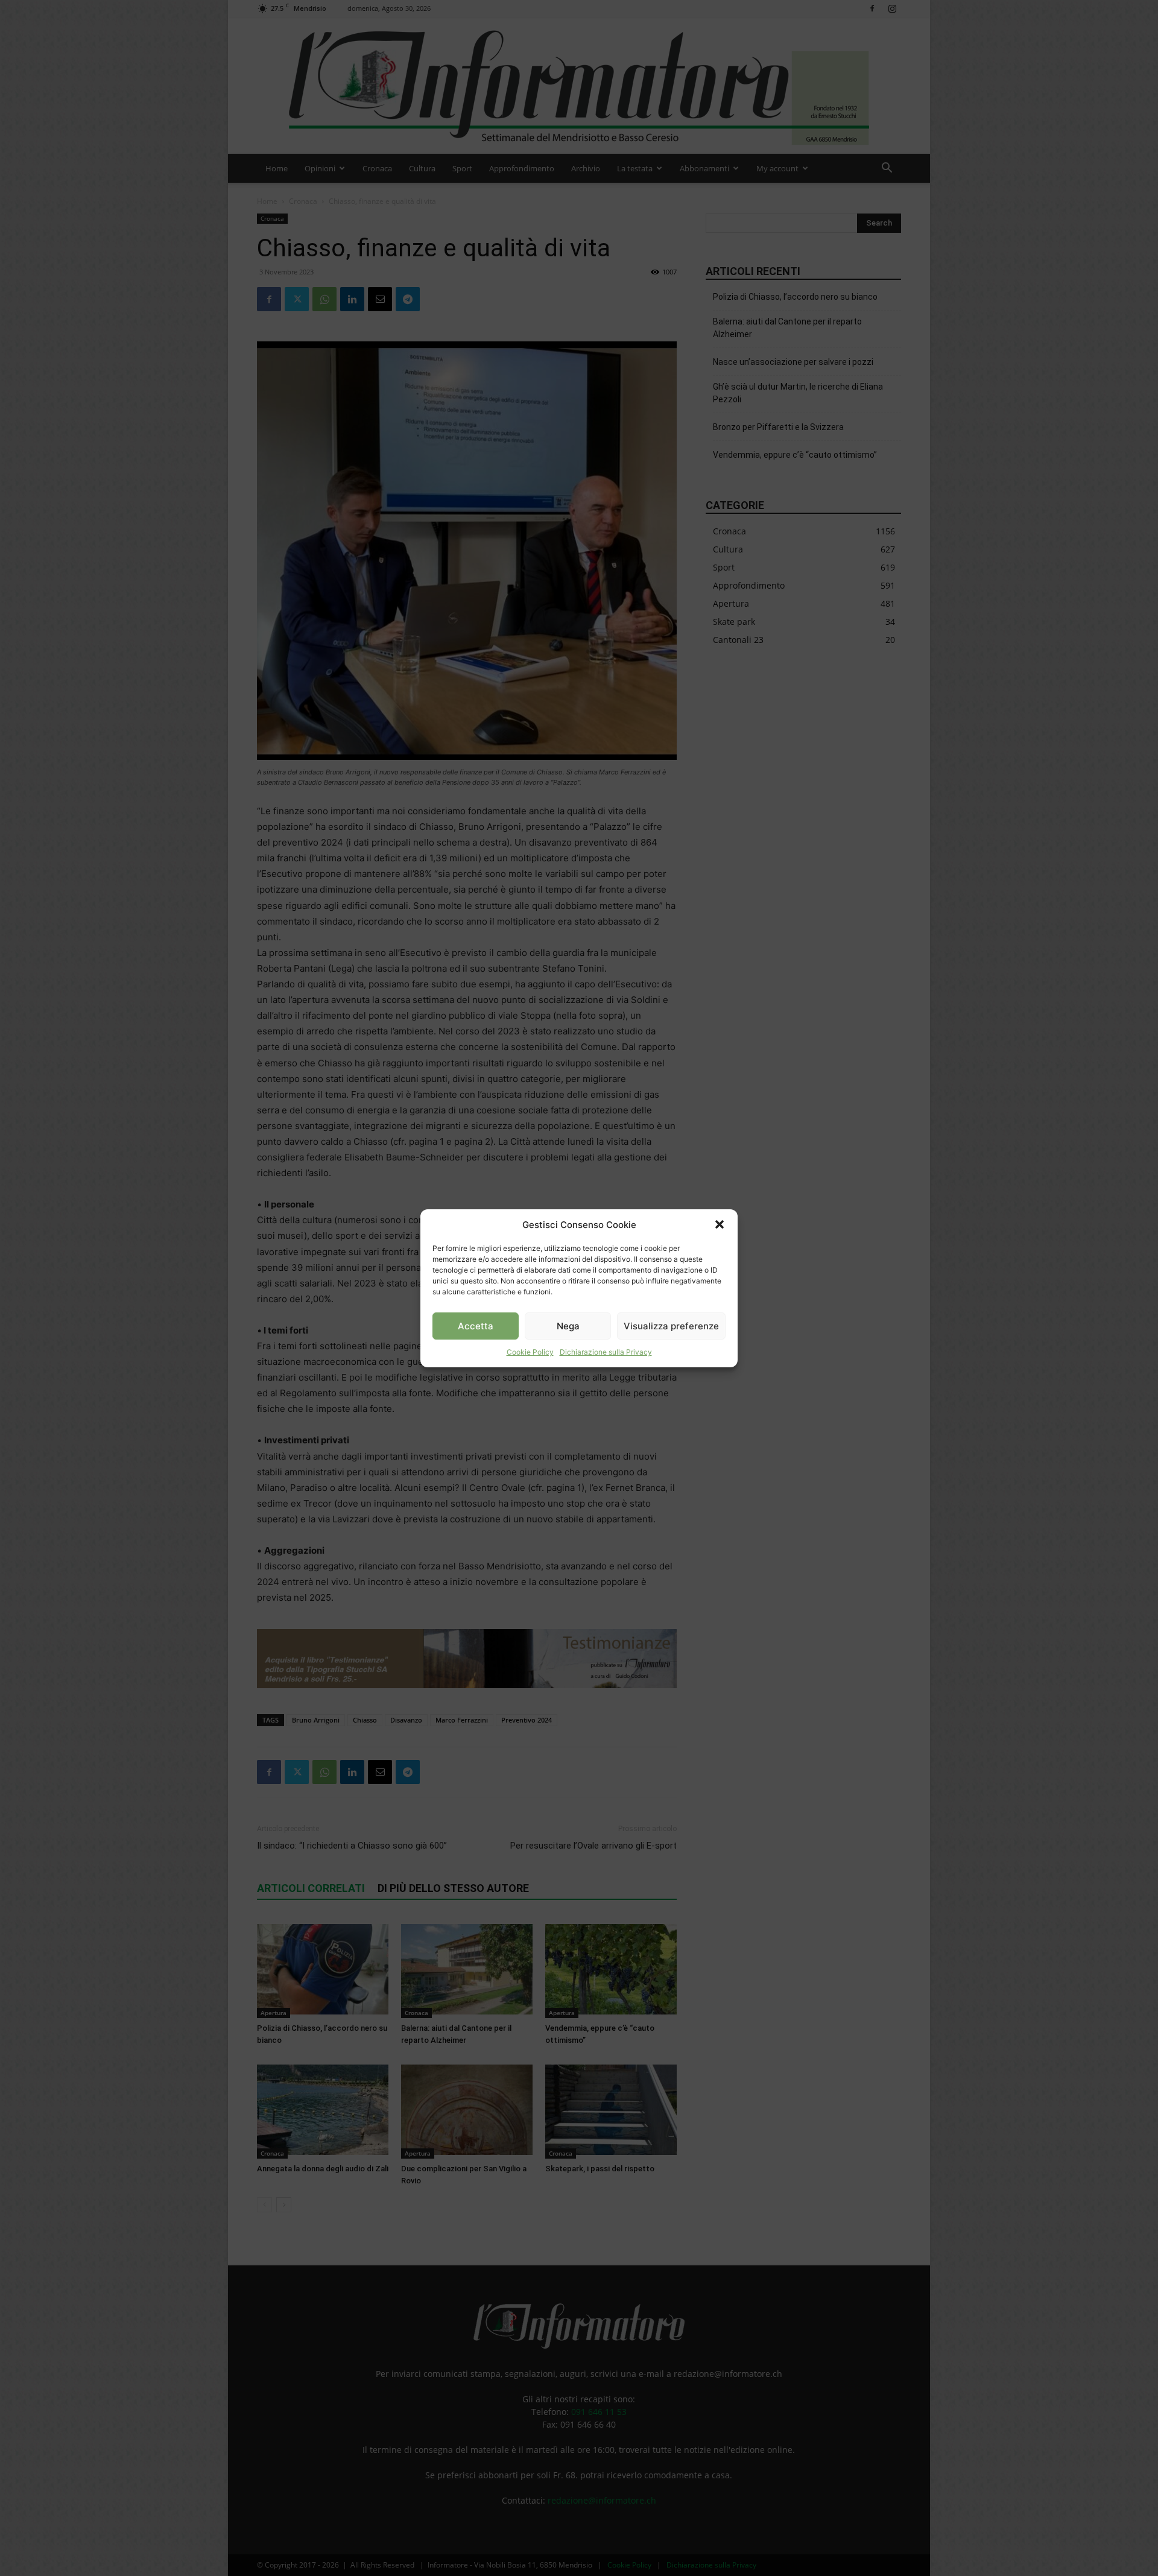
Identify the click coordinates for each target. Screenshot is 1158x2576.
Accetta (476, 1325)
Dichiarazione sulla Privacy (606, 1352)
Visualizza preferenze (671, 1325)
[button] (720, 1224)
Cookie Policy (530, 1352)
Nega (568, 1325)
